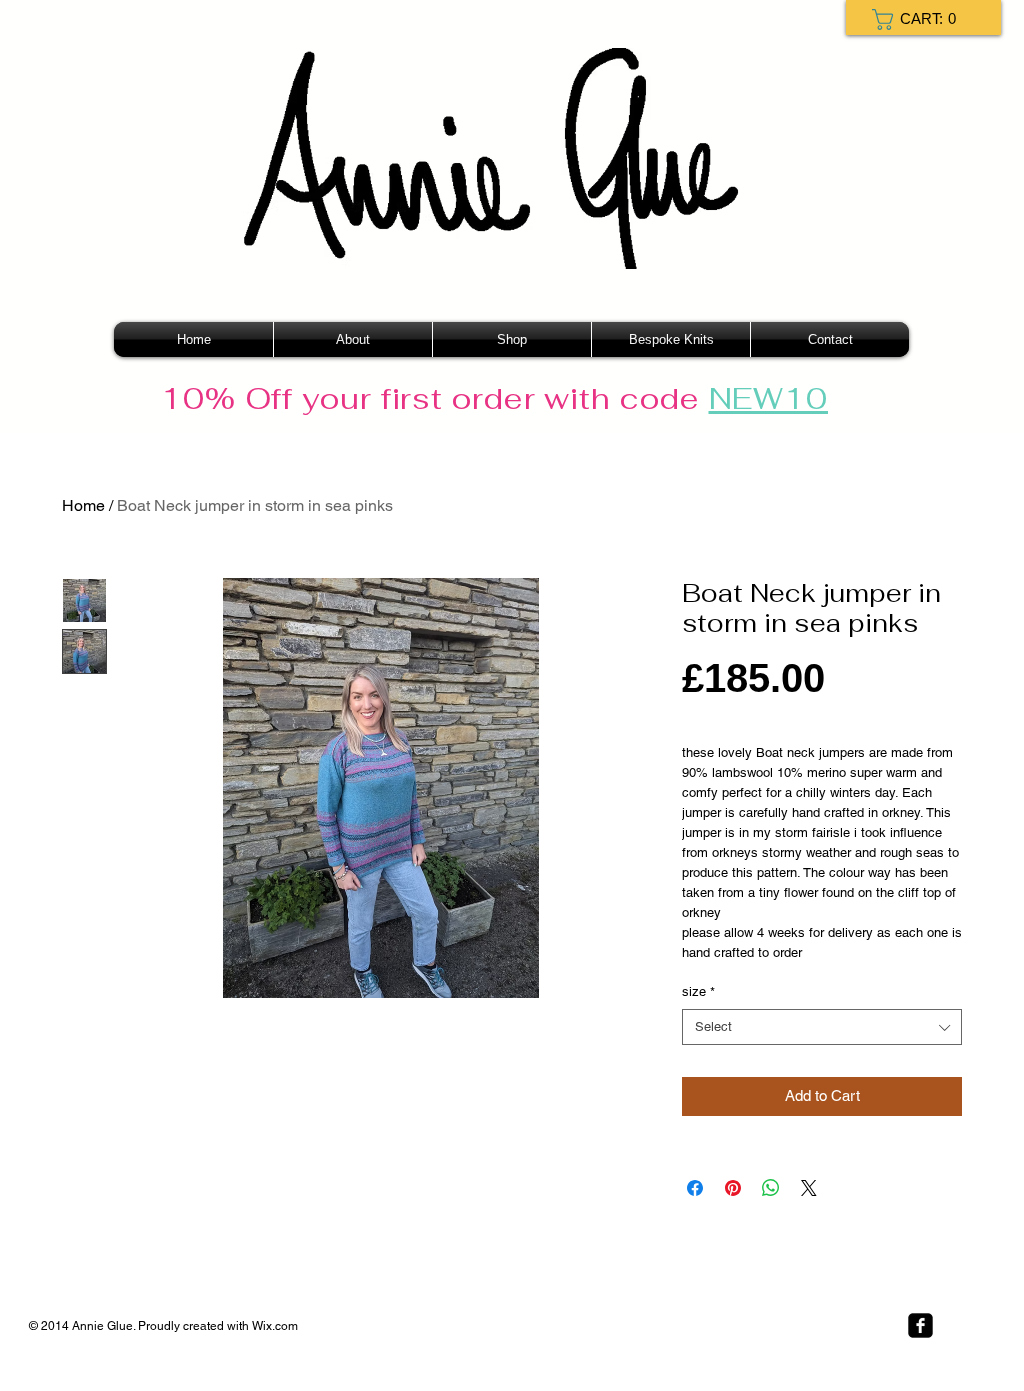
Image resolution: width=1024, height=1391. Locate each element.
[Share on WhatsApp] (771, 1188)
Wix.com (275, 1326)
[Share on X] (809, 1188)
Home (83, 505)
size (698, 991)
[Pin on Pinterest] (733, 1188)
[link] (919, 19)
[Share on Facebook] (695, 1188)
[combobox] (822, 1027)
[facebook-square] (920, 1325)
